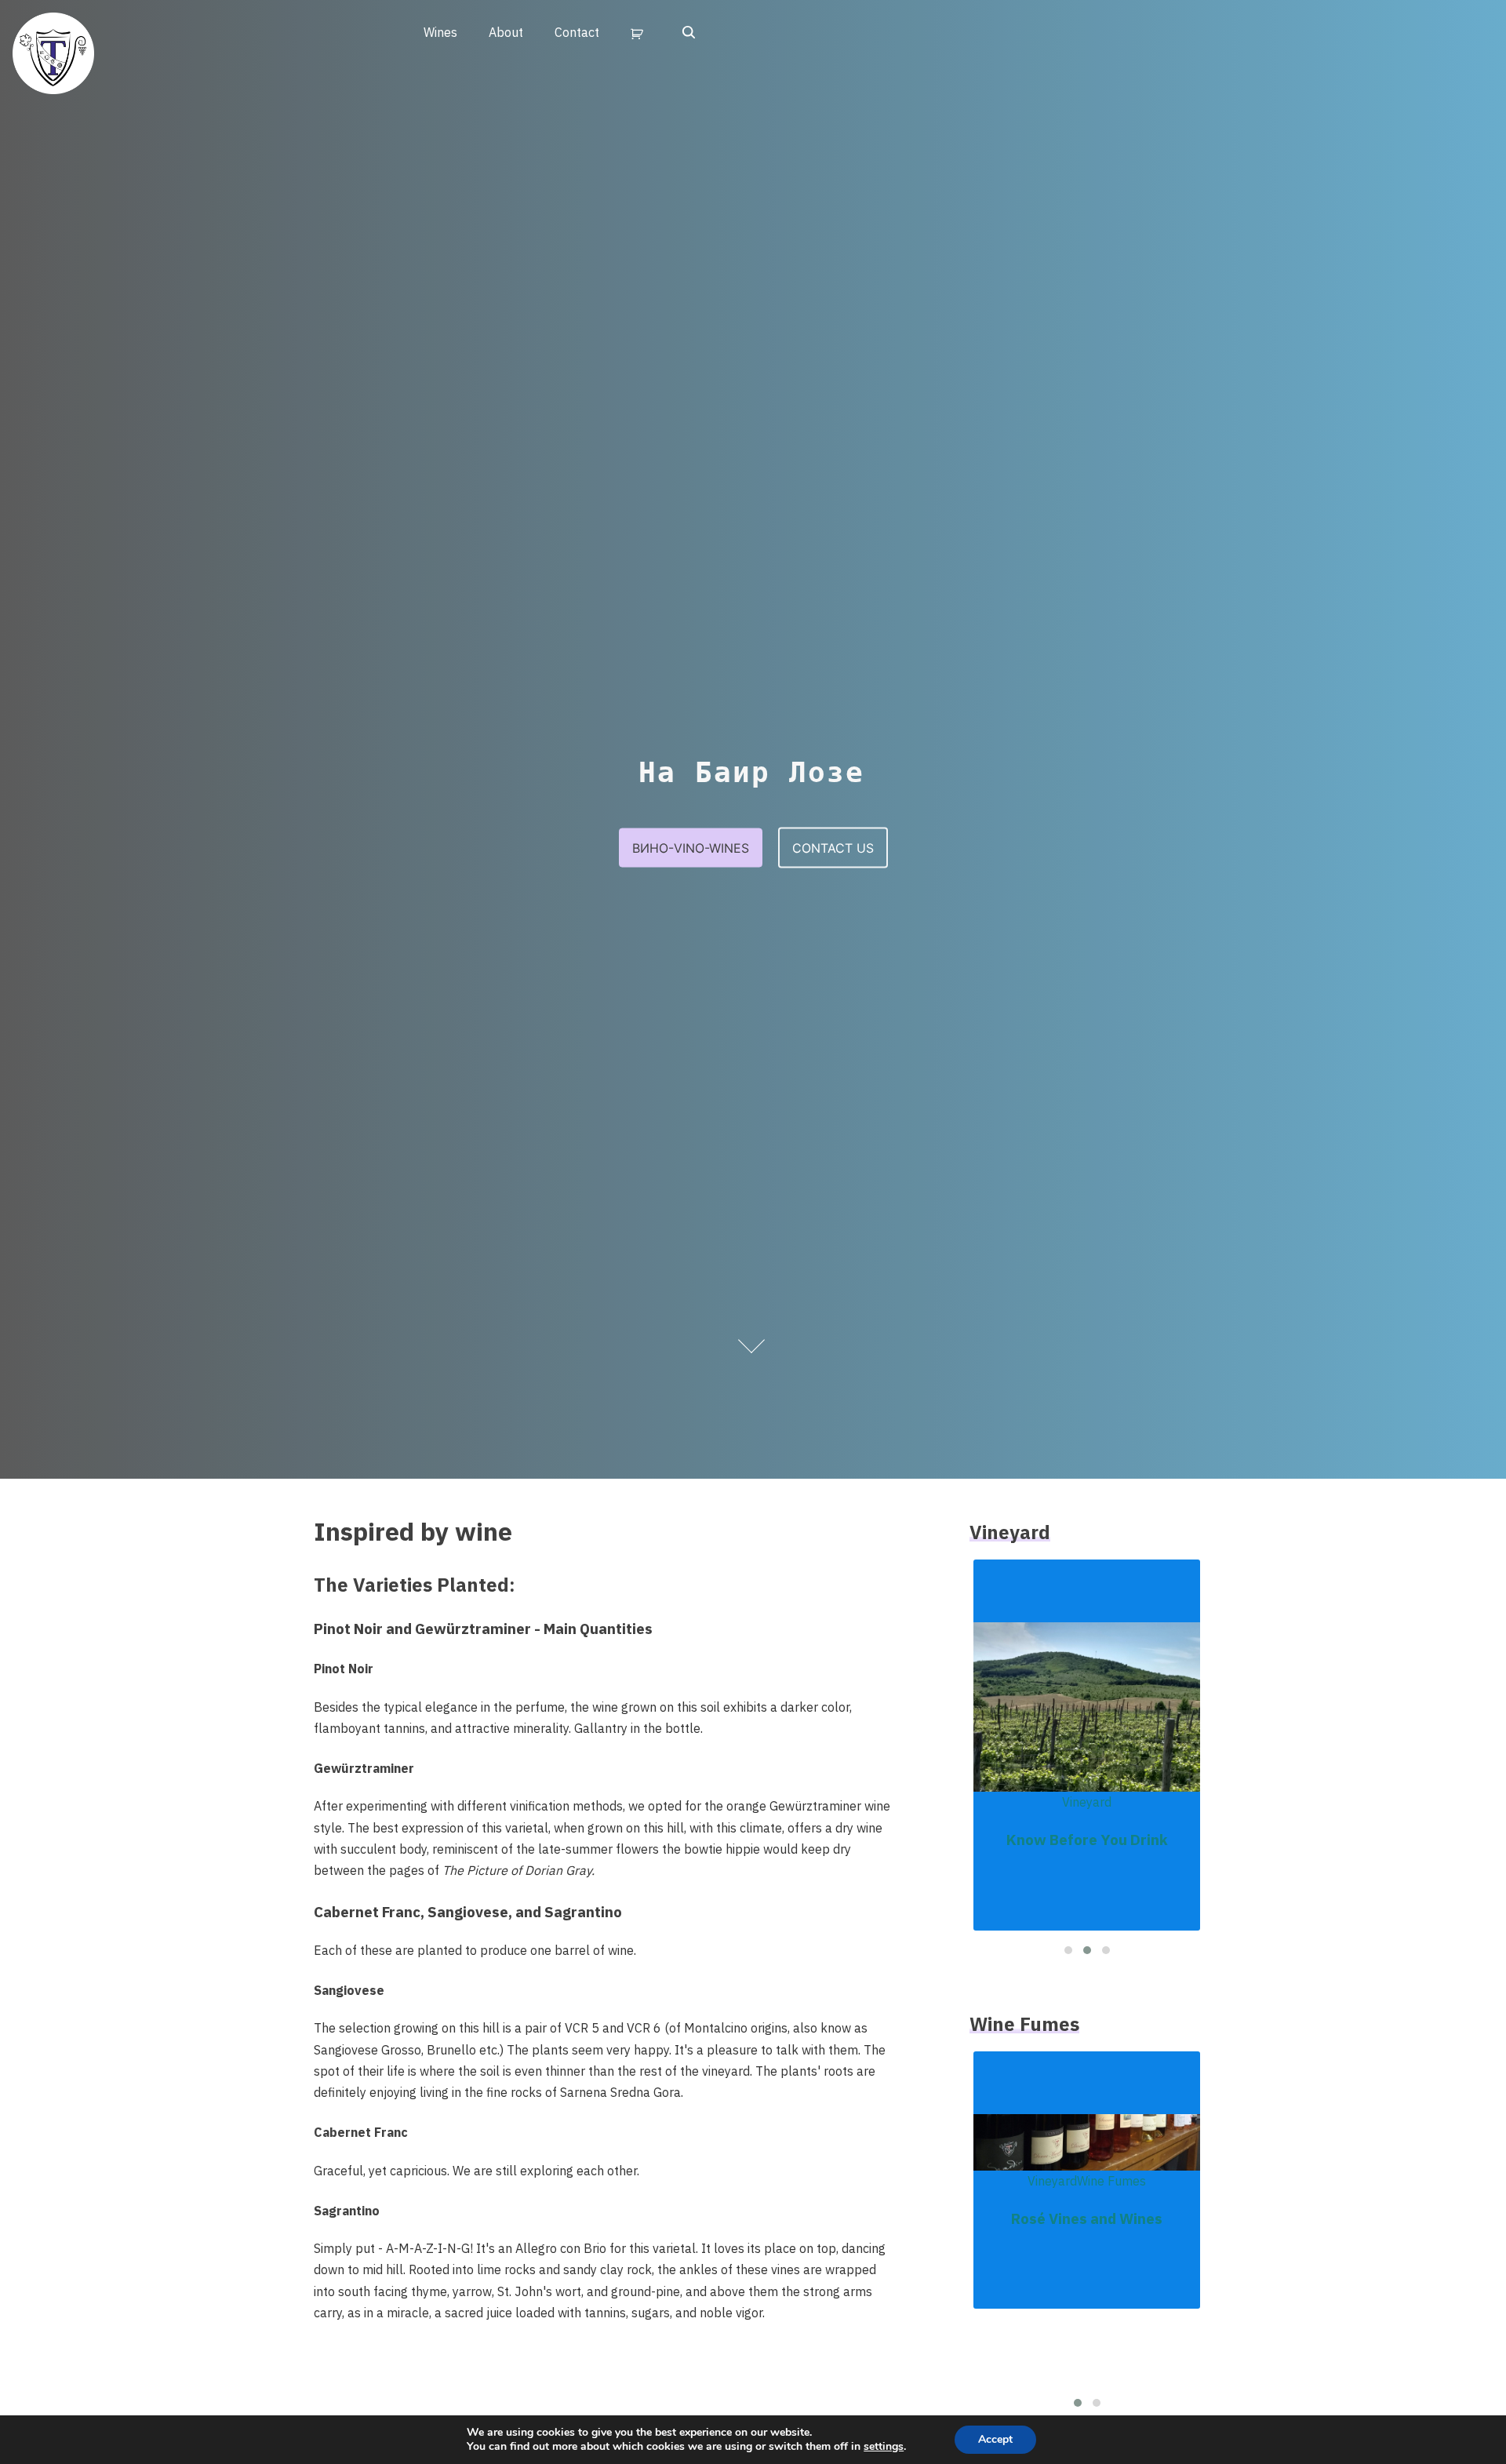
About (506, 32)
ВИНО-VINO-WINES (691, 847)
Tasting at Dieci (1087, 2292)
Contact (577, 32)
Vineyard (1087, 1763)
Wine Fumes (1087, 2255)
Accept (995, 2439)
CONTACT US (833, 847)
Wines (440, 32)
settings (884, 2447)
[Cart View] (640, 33)
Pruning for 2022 (1087, 1800)
